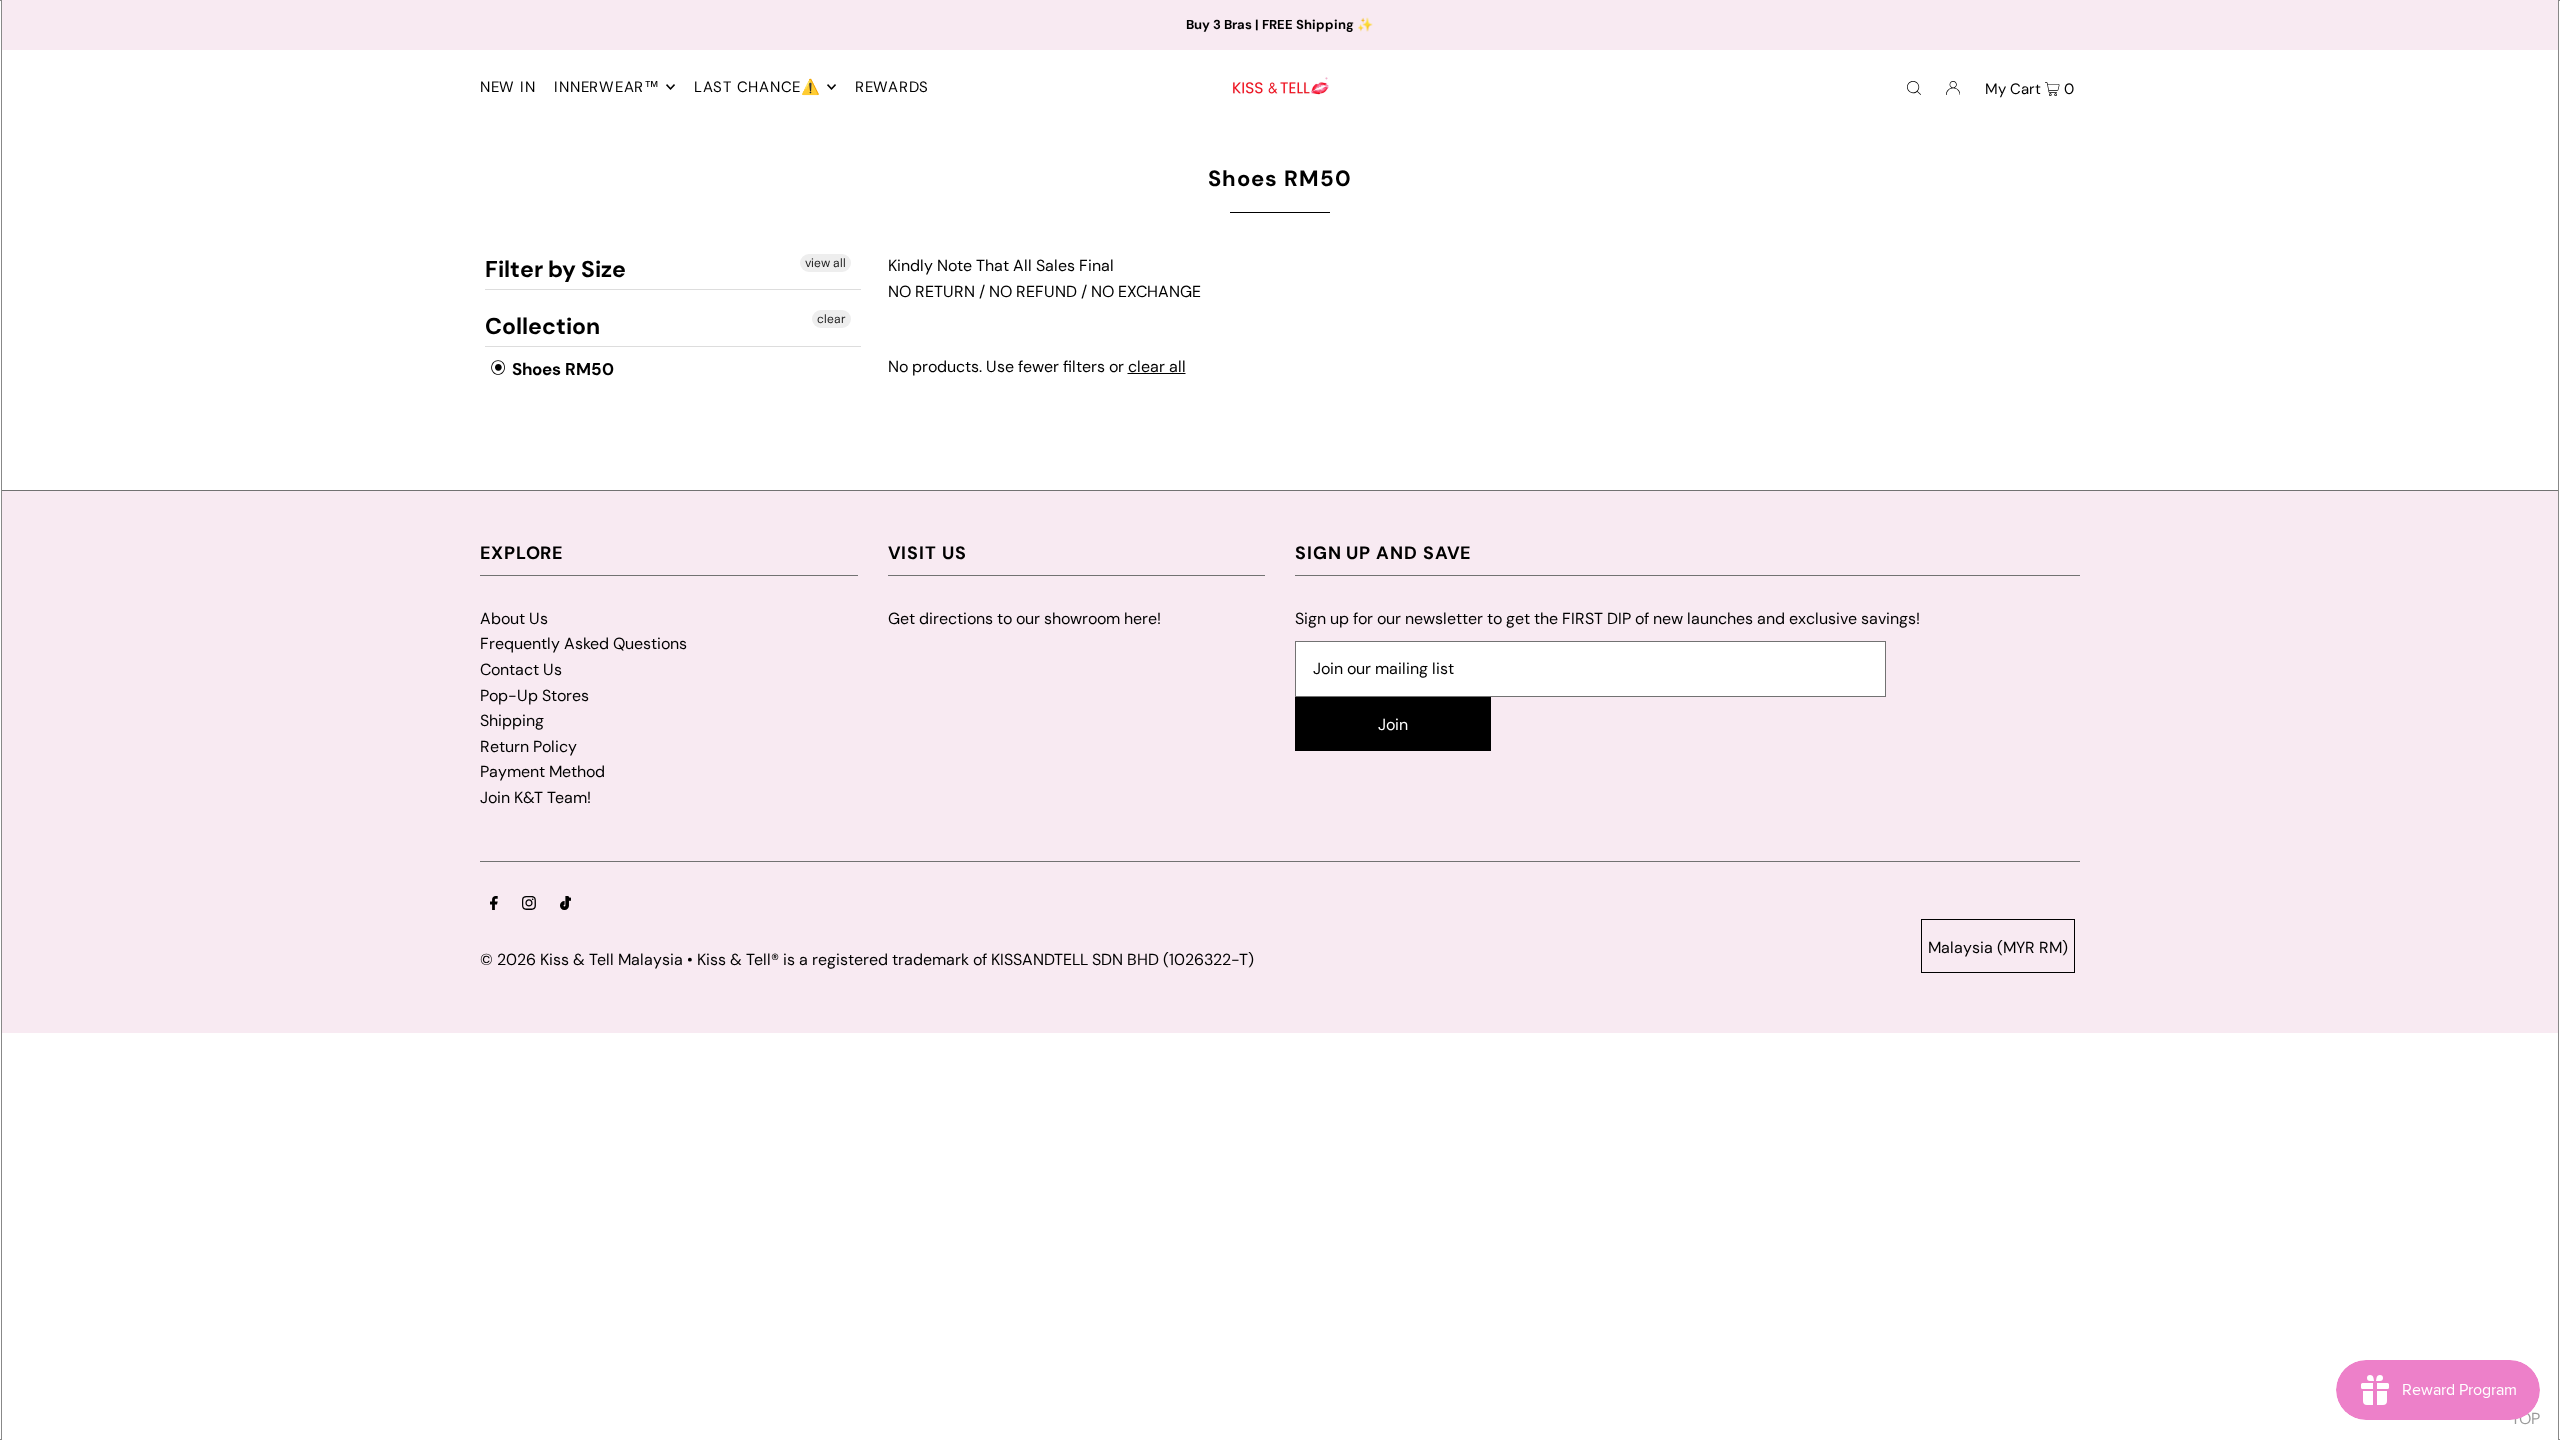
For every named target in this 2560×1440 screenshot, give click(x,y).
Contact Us (521, 669)
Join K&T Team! (535, 797)
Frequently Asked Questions (583, 643)
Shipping (512, 720)
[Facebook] (494, 905)
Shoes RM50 (561, 369)
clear (830, 319)
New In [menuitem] (508, 87)
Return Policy (528, 746)
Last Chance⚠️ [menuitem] (757, 87)
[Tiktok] (565, 905)
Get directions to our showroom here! (1024, 618)
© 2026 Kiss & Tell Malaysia (581, 959)
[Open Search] (1914, 87)
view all (824, 263)
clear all (1157, 366)
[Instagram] (529, 905)
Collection (542, 326)
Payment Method (542, 771)
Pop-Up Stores (534, 695)
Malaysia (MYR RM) (1998, 947)
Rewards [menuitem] (892, 87)
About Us (514, 618)
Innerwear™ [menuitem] (607, 87)
